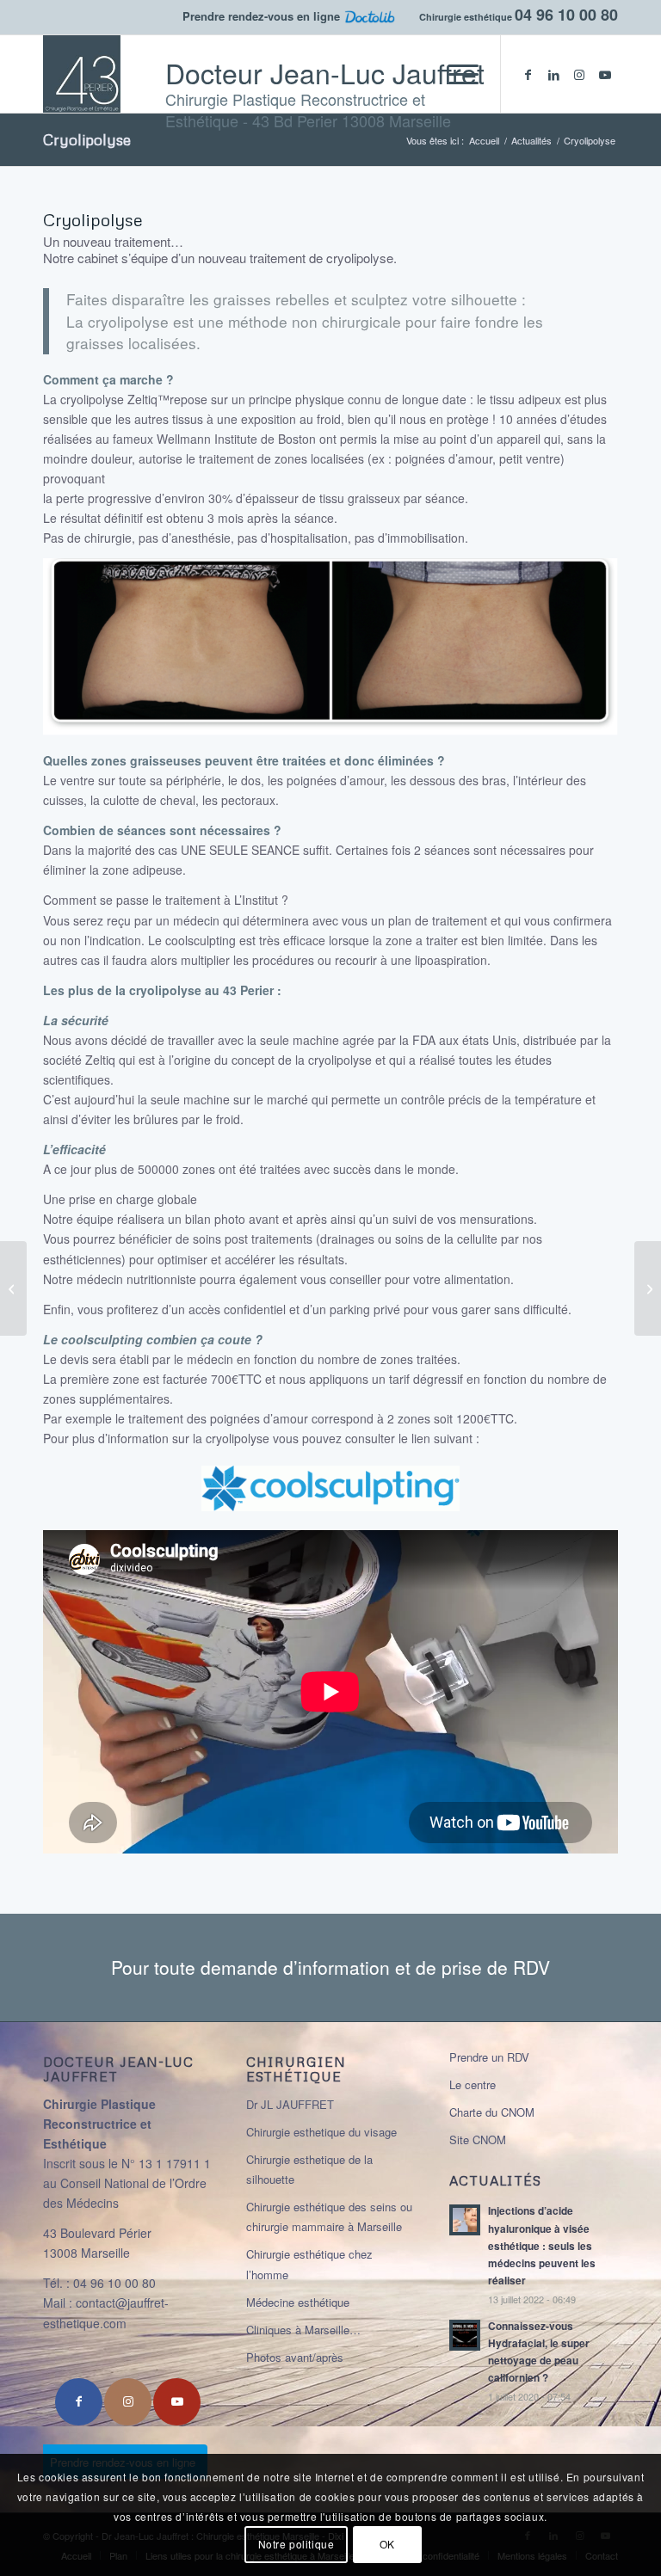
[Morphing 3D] (13, 1288)
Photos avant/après (295, 2357)
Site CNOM (478, 2139)
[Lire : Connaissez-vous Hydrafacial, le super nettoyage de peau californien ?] (465, 2335)
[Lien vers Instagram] (579, 74)
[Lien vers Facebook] (528, 74)
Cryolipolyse (87, 139)
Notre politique (297, 2544)
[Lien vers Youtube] (605, 74)
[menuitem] (455, 74)
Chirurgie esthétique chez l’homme (309, 2264)
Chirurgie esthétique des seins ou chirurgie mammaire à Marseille (329, 2216)
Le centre (473, 2084)
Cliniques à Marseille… (303, 2330)
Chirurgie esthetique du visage (321, 2132)
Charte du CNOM (492, 2112)
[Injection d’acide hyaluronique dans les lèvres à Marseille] (648, 1288)
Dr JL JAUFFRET (290, 2104)
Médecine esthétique (298, 2302)
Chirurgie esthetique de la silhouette (309, 2169)
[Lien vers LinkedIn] (553, 74)
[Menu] (455, 74)
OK (387, 2544)
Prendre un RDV (489, 2057)
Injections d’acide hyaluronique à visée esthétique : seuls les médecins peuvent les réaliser (542, 2246)
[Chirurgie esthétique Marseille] (98, 74)
